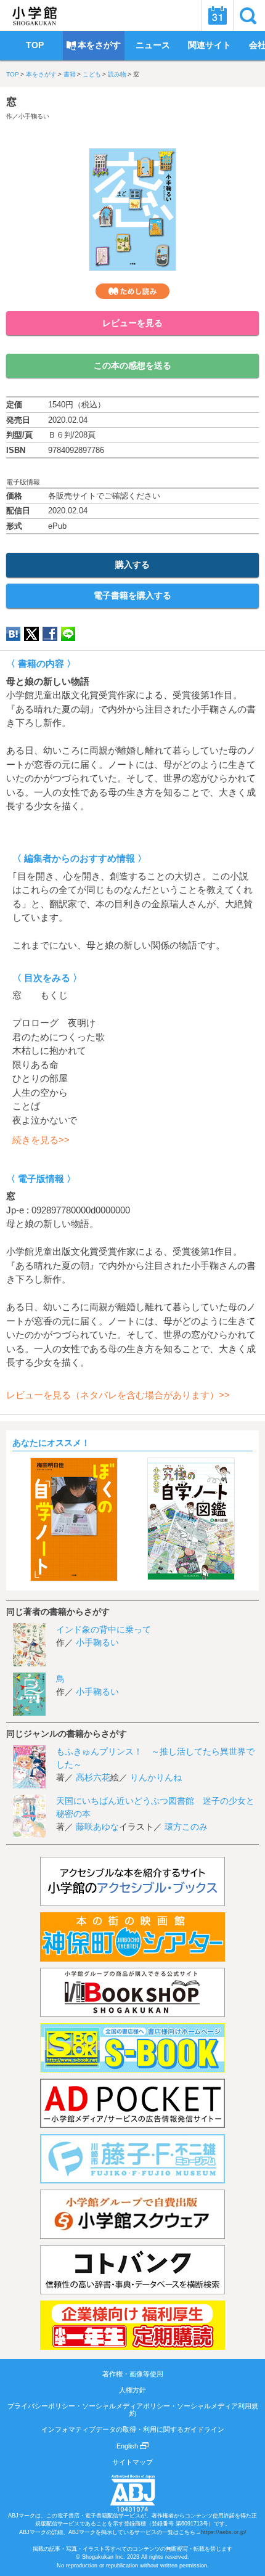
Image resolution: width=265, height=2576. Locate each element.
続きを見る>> (41, 1140)
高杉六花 (93, 1777)
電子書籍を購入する (132, 595)
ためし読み (132, 291)
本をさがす (41, 74)
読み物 (117, 74)
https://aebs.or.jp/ (224, 2532)
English (128, 2446)
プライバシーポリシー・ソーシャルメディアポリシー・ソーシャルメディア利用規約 (133, 2410)
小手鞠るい (34, 116)
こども (92, 74)
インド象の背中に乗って (104, 1629)
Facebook (50, 634)
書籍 (70, 74)
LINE (68, 634)
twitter (31, 634)
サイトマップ (132, 2462)
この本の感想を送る (132, 365)
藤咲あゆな (97, 1827)
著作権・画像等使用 (133, 2374)
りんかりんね (156, 1777)
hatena (13, 634)
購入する (132, 565)
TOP (13, 74)
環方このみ (186, 1827)
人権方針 (132, 2390)
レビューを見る (132, 323)
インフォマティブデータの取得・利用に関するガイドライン (133, 2429)
